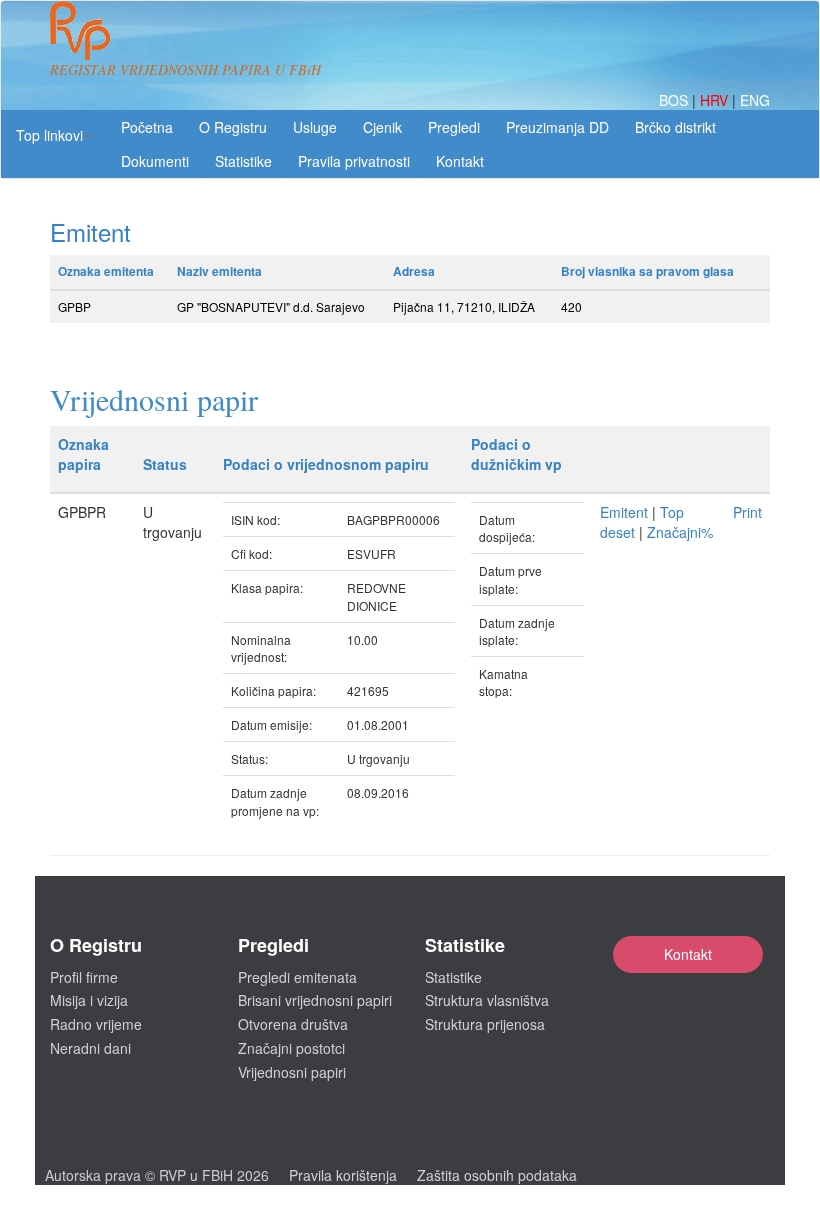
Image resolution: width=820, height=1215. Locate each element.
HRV (716, 100)
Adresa (414, 271)
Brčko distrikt (675, 127)
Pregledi (454, 127)
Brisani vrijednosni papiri (315, 1000)
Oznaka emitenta (106, 271)
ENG (755, 100)
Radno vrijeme (96, 1024)
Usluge (315, 127)
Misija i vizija (89, 1000)
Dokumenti (155, 161)
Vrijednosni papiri (292, 1072)
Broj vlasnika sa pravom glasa (647, 271)
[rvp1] (80, 28)
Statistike (243, 161)
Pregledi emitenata (297, 977)
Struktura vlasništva (487, 1000)
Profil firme (84, 977)
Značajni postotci (291, 1048)
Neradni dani (90, 1048)
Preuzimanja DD (557, 127)
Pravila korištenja (343, 1175)
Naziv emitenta (219, 271)
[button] (54, 135)
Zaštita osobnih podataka (497, 1175)
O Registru (233, 127)
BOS (675, 100)
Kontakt (688, 954)
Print (747, 512)
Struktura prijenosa (485, 1024)
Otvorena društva (293, 1024)
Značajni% (680, 532)
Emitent (624, 512)
